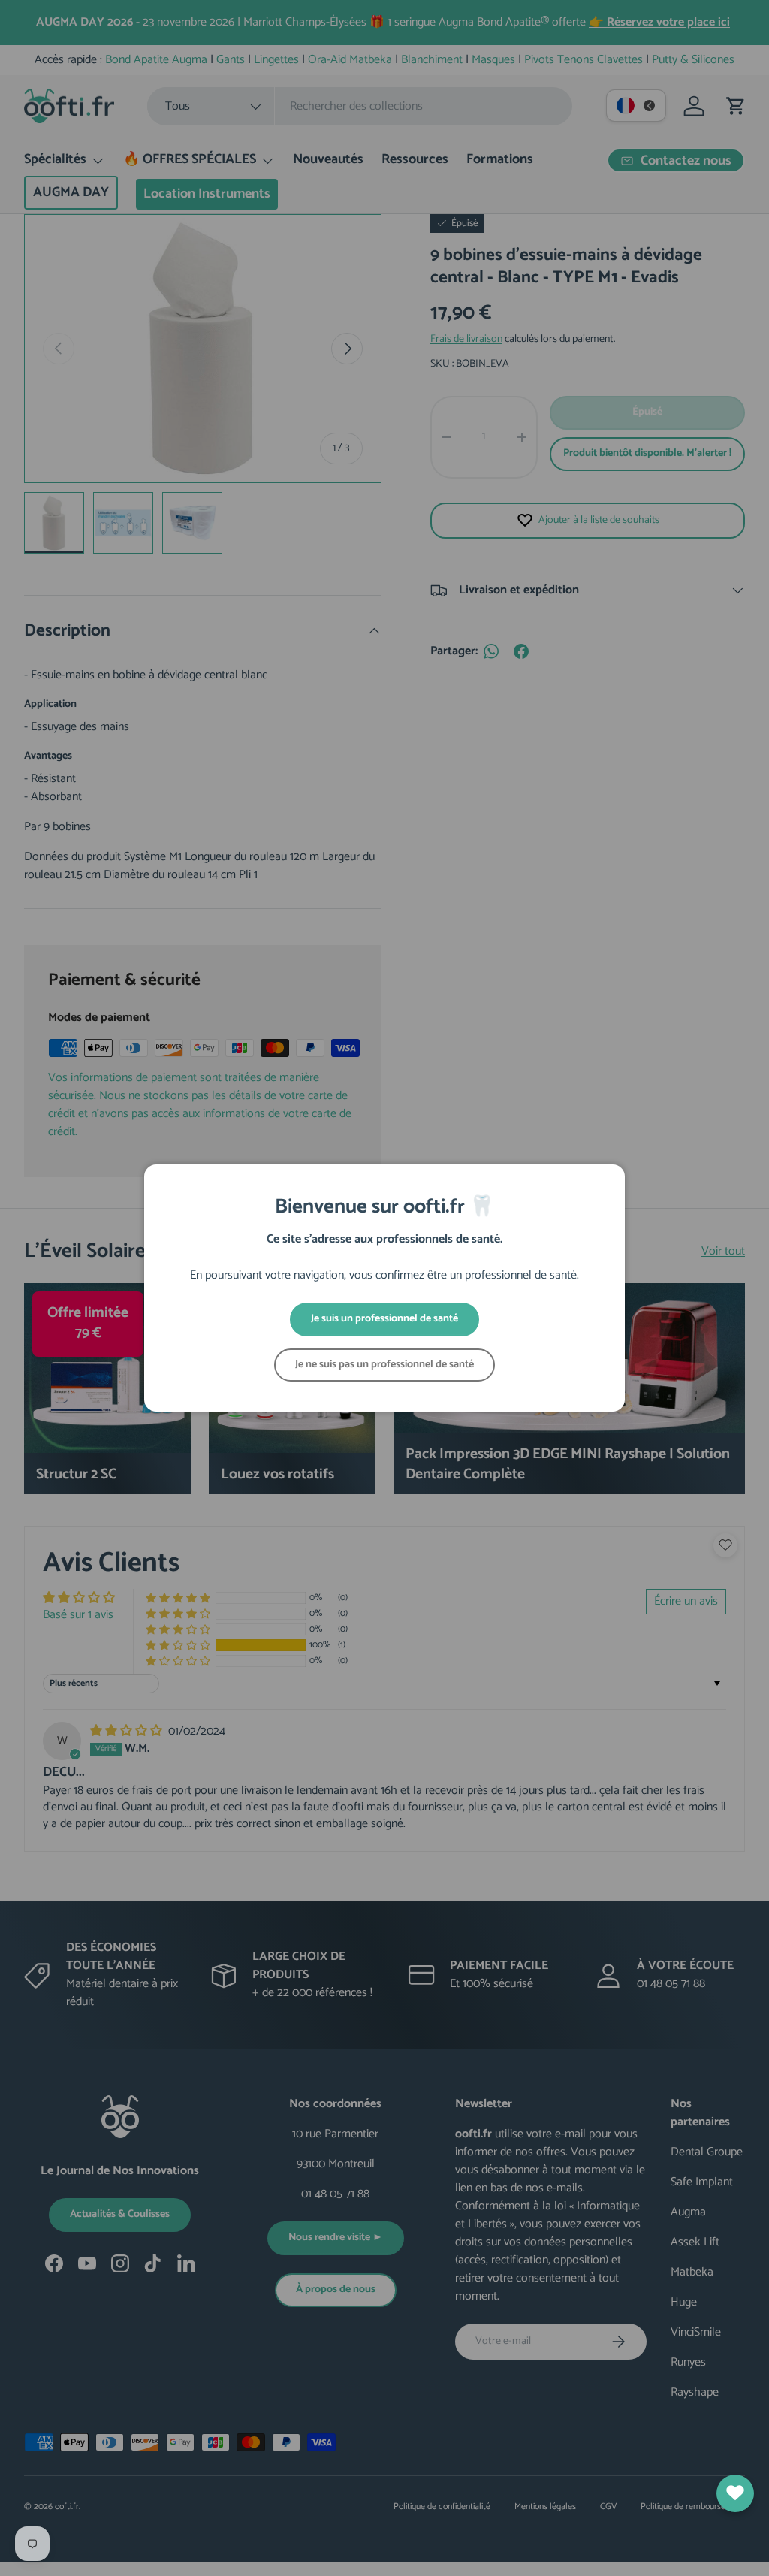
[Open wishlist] (735, 2493)
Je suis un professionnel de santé (384, 1319)
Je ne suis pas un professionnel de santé (384, 1365)
